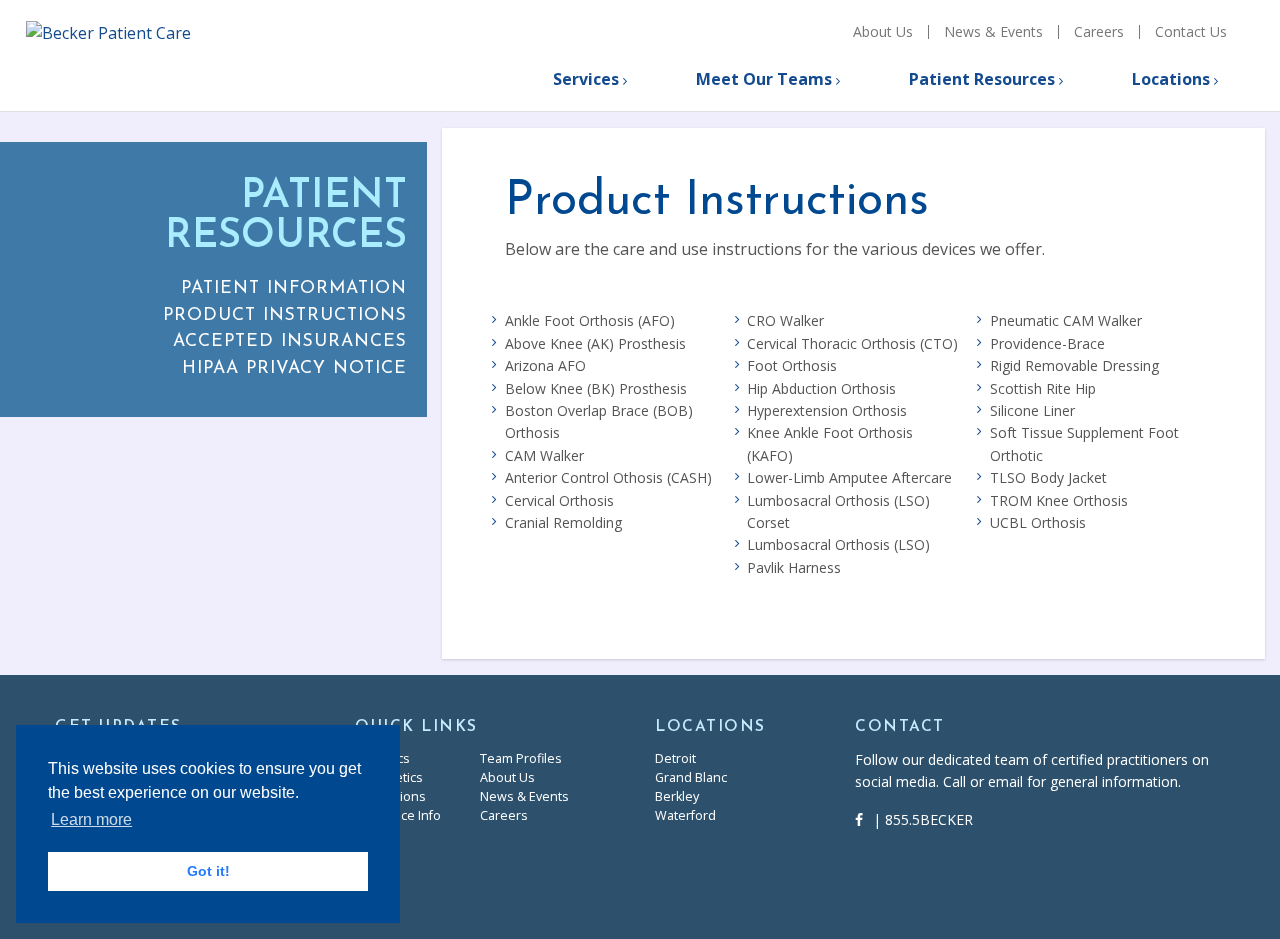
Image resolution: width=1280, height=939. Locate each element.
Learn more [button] (91, 819)
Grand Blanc (691, 777)
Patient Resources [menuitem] (982, 79)
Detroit (675, 758)
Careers (1099, 32)
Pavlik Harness (794, 567)
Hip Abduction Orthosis (821, 388)
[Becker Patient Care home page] (160, 54)
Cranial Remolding (563, 522)
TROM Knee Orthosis (1059, 500)
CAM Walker (544, 455)
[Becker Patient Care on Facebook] (864, 819)
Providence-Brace (1047, 343)
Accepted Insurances (290, 341)
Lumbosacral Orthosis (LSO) (838, 544)
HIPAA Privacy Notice (294, 368)
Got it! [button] (208, 871)
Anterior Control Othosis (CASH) (608, 477)
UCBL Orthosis (1038, 522)
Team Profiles (521, 758)
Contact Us (1191, 32)
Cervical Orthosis (559, 500)
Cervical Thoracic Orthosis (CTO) (852, 343)
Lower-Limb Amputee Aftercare (849, 477)
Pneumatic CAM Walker (1066, 320)
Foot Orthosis (792, 365)
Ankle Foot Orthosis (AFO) (590, 320)
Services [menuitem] (586, 79)
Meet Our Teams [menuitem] (764, 79)
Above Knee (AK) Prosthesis (595, 343)
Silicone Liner (1032, 410)
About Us (883, 32)
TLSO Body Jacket (1048, 477)
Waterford (685, 815)
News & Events (993, 32)
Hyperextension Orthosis (827, 410)
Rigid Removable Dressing (1074, 365)
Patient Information (294, 288)
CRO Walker (785, 320)
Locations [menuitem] (1171, 79)
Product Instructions (285, 315)
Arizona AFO (545, 365)
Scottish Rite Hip (1043, 388)
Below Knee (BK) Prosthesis (596, 388)
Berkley (677, 796)
